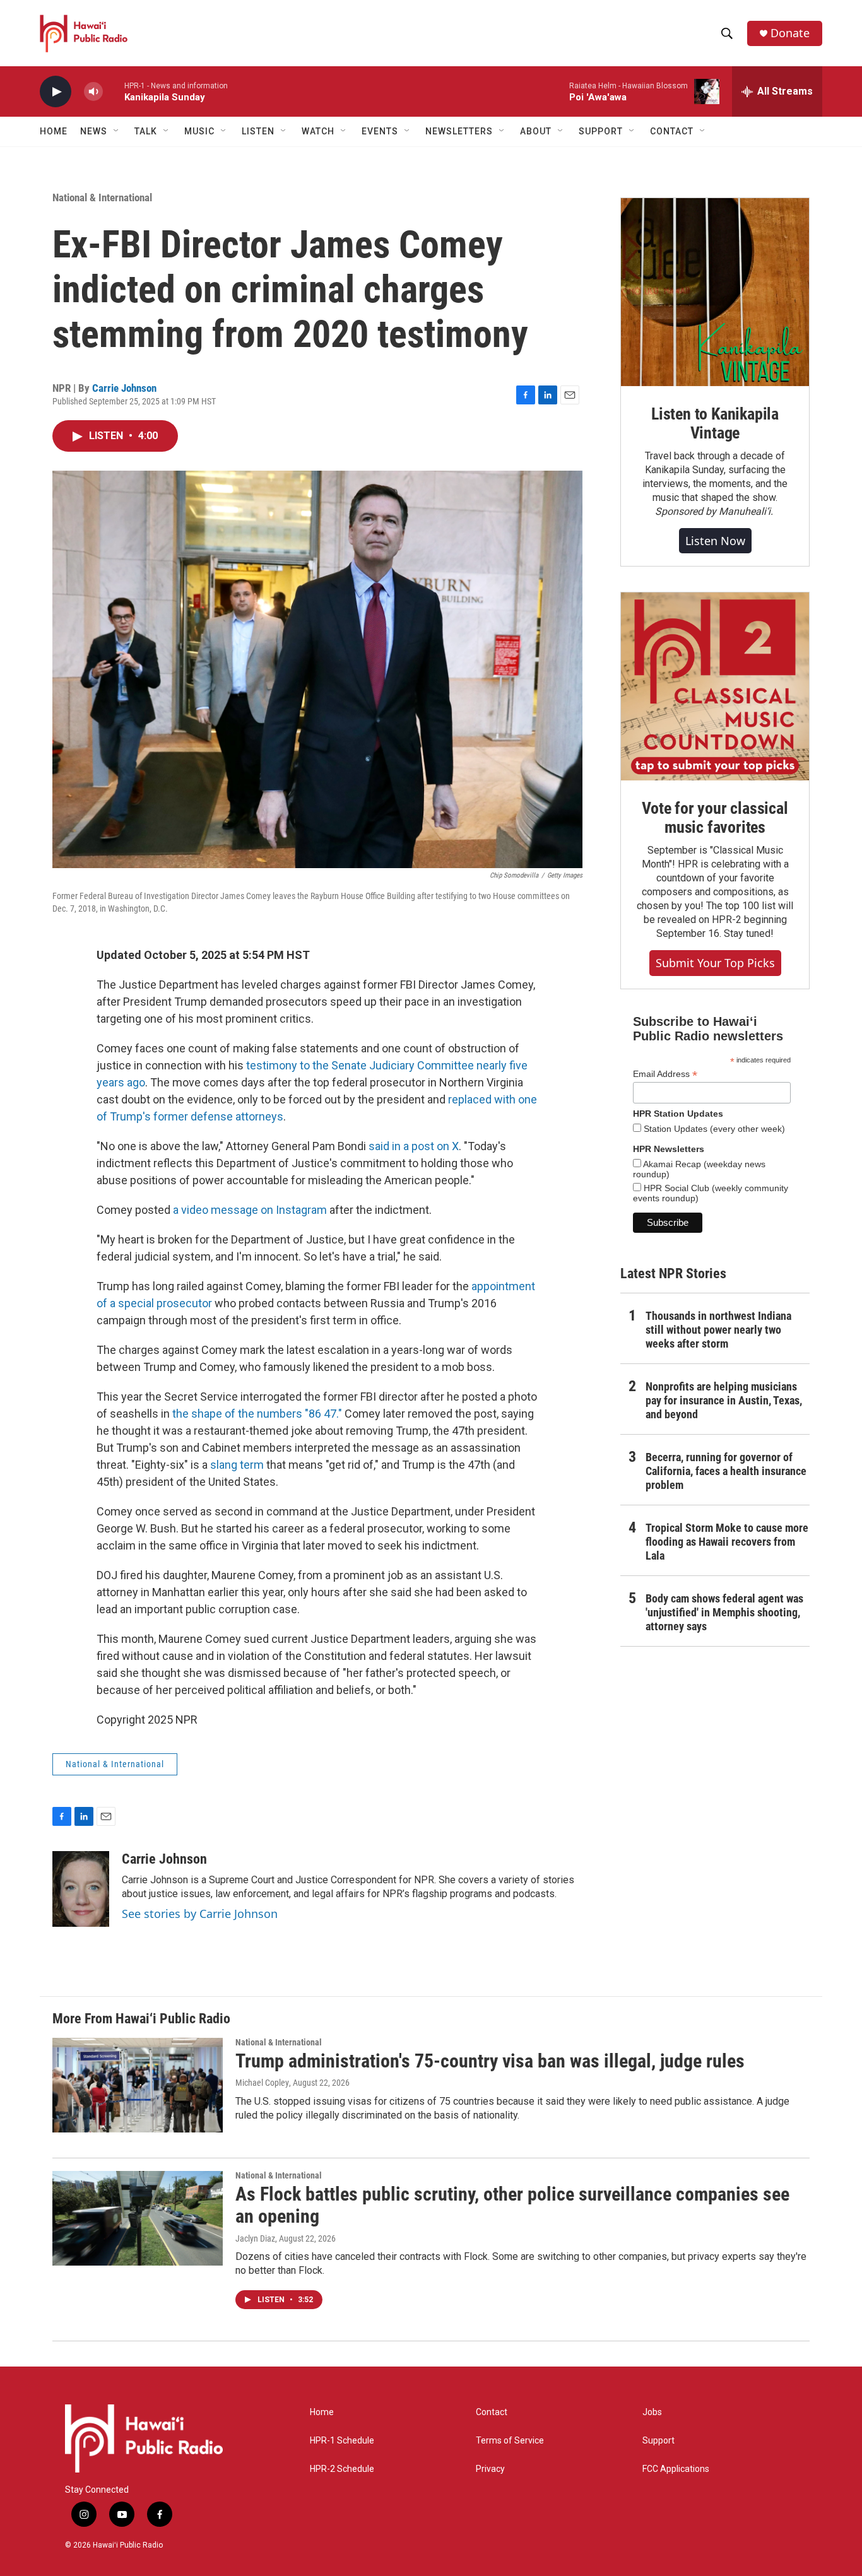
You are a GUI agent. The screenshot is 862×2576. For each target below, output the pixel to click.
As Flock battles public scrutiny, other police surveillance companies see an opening (512, 2205)
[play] (56, 92)
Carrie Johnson (124, 388)
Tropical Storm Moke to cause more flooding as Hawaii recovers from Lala (727, 1542)
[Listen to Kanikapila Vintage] (715, 292)
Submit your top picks (715, 963)
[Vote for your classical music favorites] (715, 686)
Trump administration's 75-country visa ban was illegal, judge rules (490, 2061)
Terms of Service (510, 2441)
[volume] (93, 92)
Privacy (490, 2469)
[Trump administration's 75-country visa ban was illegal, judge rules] (138, 2085)
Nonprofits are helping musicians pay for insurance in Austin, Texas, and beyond (724, 1400)
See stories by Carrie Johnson (200, 1914)
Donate (790, 33)
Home (54, 131)
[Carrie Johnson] (81, 1889)
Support (658, 2441)
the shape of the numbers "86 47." (257, 1414)
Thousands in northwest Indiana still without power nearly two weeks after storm (718, 1330)
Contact (492, 2412)
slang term (237, 1465)
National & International (102, 197)
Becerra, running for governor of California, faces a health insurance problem (726, 1471)
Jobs (652, 2412)
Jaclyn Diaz (255, 2238)
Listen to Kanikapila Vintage (715, 423)
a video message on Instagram (250, 1210)
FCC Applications (676, 2469)
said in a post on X (414, 1146)
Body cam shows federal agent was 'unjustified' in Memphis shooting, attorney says (724, 1612)
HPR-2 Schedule (342, 2469)
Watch (318, 131)
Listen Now (715, 541)
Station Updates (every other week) (713, 1129)
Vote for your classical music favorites (715, 818)
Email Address (665, 1074)
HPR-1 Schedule (342, 2441)
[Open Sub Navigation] (117, 131)
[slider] (114, 91)
